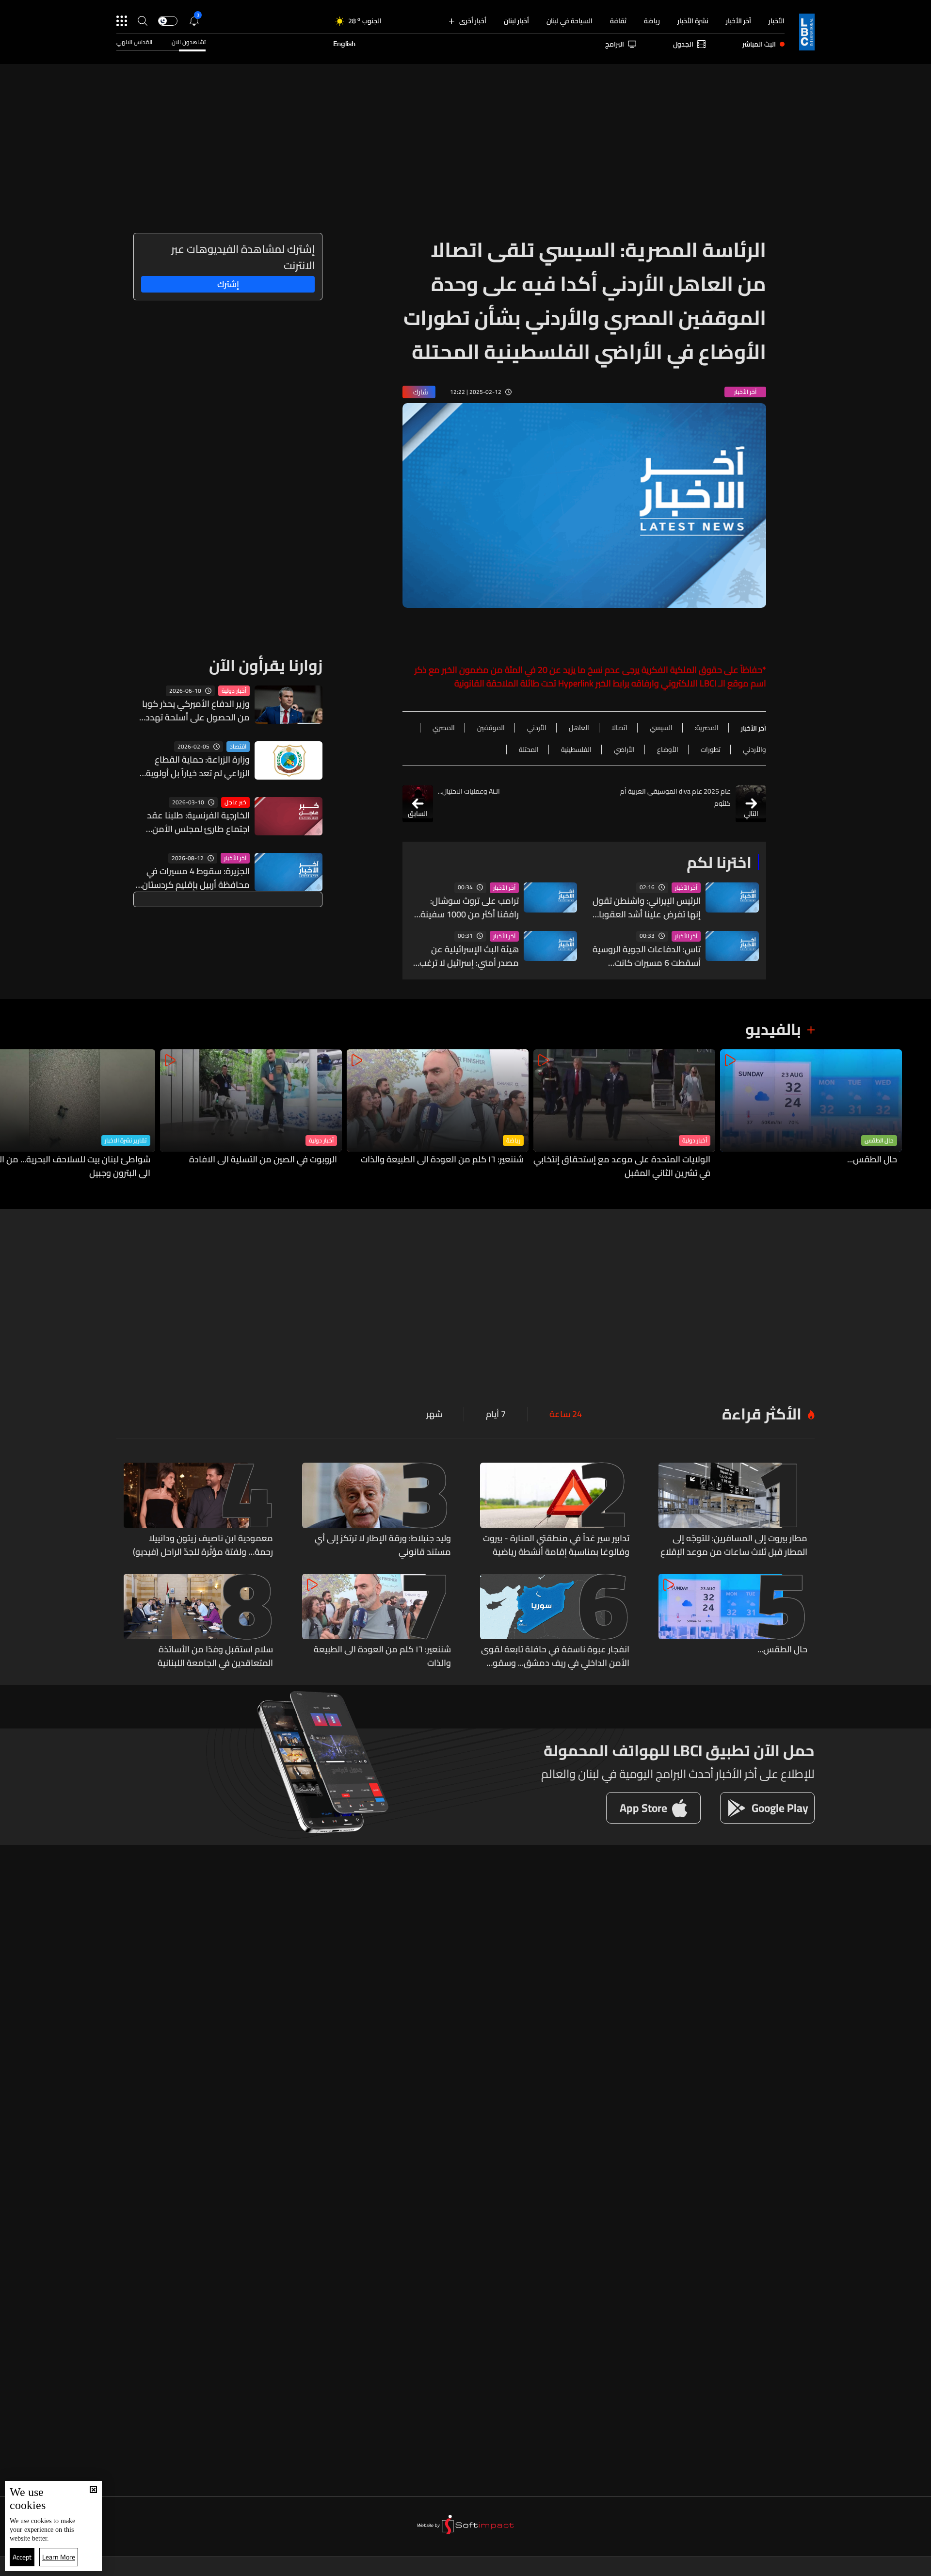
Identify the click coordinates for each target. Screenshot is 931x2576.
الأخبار (777, 21)
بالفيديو (773, 1029)
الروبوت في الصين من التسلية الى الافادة (263, 1160)
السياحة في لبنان (570, 21)
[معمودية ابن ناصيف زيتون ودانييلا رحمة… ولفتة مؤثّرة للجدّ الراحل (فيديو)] (198, 1511)
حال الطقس (879, 1141)
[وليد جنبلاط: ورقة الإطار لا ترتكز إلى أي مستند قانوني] (377, 1511)
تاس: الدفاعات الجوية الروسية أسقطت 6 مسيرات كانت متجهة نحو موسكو (647, 956)
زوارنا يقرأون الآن (266, 665)
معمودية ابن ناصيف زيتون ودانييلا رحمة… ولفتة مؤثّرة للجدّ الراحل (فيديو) (203, 1545)
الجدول (683, 44)
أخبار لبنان (516, 21)
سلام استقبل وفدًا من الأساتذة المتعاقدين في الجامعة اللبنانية (215, 1656)
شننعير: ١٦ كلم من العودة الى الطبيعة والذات (442, 1160)
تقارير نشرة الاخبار (126, 1141)
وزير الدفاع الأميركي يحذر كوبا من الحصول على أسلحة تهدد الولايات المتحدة (196, 711)
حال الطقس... (872, 1160)
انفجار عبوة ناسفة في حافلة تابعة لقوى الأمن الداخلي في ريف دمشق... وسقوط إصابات (555, 1656)
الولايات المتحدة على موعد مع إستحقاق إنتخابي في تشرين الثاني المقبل (622, 1166)
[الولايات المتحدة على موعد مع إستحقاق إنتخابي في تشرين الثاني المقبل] (624, 1115)
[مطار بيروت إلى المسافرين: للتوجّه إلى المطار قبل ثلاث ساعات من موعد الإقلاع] (733, 1511)
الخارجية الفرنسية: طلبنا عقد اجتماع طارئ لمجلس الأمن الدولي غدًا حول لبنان (198, 822)
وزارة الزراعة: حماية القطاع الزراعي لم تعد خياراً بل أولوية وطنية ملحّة (198, 766)
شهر (434, 1414)
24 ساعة (566, 1414)
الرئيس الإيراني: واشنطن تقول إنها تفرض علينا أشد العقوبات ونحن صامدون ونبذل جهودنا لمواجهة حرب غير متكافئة (646, 908)
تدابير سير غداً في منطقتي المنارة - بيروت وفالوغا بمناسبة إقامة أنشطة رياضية (556, 1545)
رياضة (652, 21)
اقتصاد (238, 747)
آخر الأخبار (738, 21)
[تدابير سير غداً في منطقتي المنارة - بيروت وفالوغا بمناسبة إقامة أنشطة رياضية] (555, 1511)
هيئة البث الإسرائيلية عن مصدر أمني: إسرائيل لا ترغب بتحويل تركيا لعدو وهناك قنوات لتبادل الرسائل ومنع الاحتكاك (469, 956)
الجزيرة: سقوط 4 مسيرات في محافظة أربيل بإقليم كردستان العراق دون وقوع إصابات (196, 878)
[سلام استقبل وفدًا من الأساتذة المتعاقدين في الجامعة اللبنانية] (198, 1622)
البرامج (615, 44)
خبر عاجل (235, 802)
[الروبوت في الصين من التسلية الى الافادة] (251, 1115)
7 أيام (496, 1414)
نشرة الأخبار (693, 21)
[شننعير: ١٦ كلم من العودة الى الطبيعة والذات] (438, 1115)
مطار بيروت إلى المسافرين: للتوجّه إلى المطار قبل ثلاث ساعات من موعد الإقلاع (734, 1545)
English (344, 44)
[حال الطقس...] (811, 1115)
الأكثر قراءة (762, 1414)
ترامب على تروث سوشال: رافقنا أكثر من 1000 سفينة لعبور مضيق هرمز (470, 908)
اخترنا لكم (719, 862)
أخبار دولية (234, 691)
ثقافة (618, 21)
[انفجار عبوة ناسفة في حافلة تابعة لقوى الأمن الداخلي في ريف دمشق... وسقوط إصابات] (555, 1622)
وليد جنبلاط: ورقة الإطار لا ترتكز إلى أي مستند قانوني (383, 1545)
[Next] (12, 1115)
